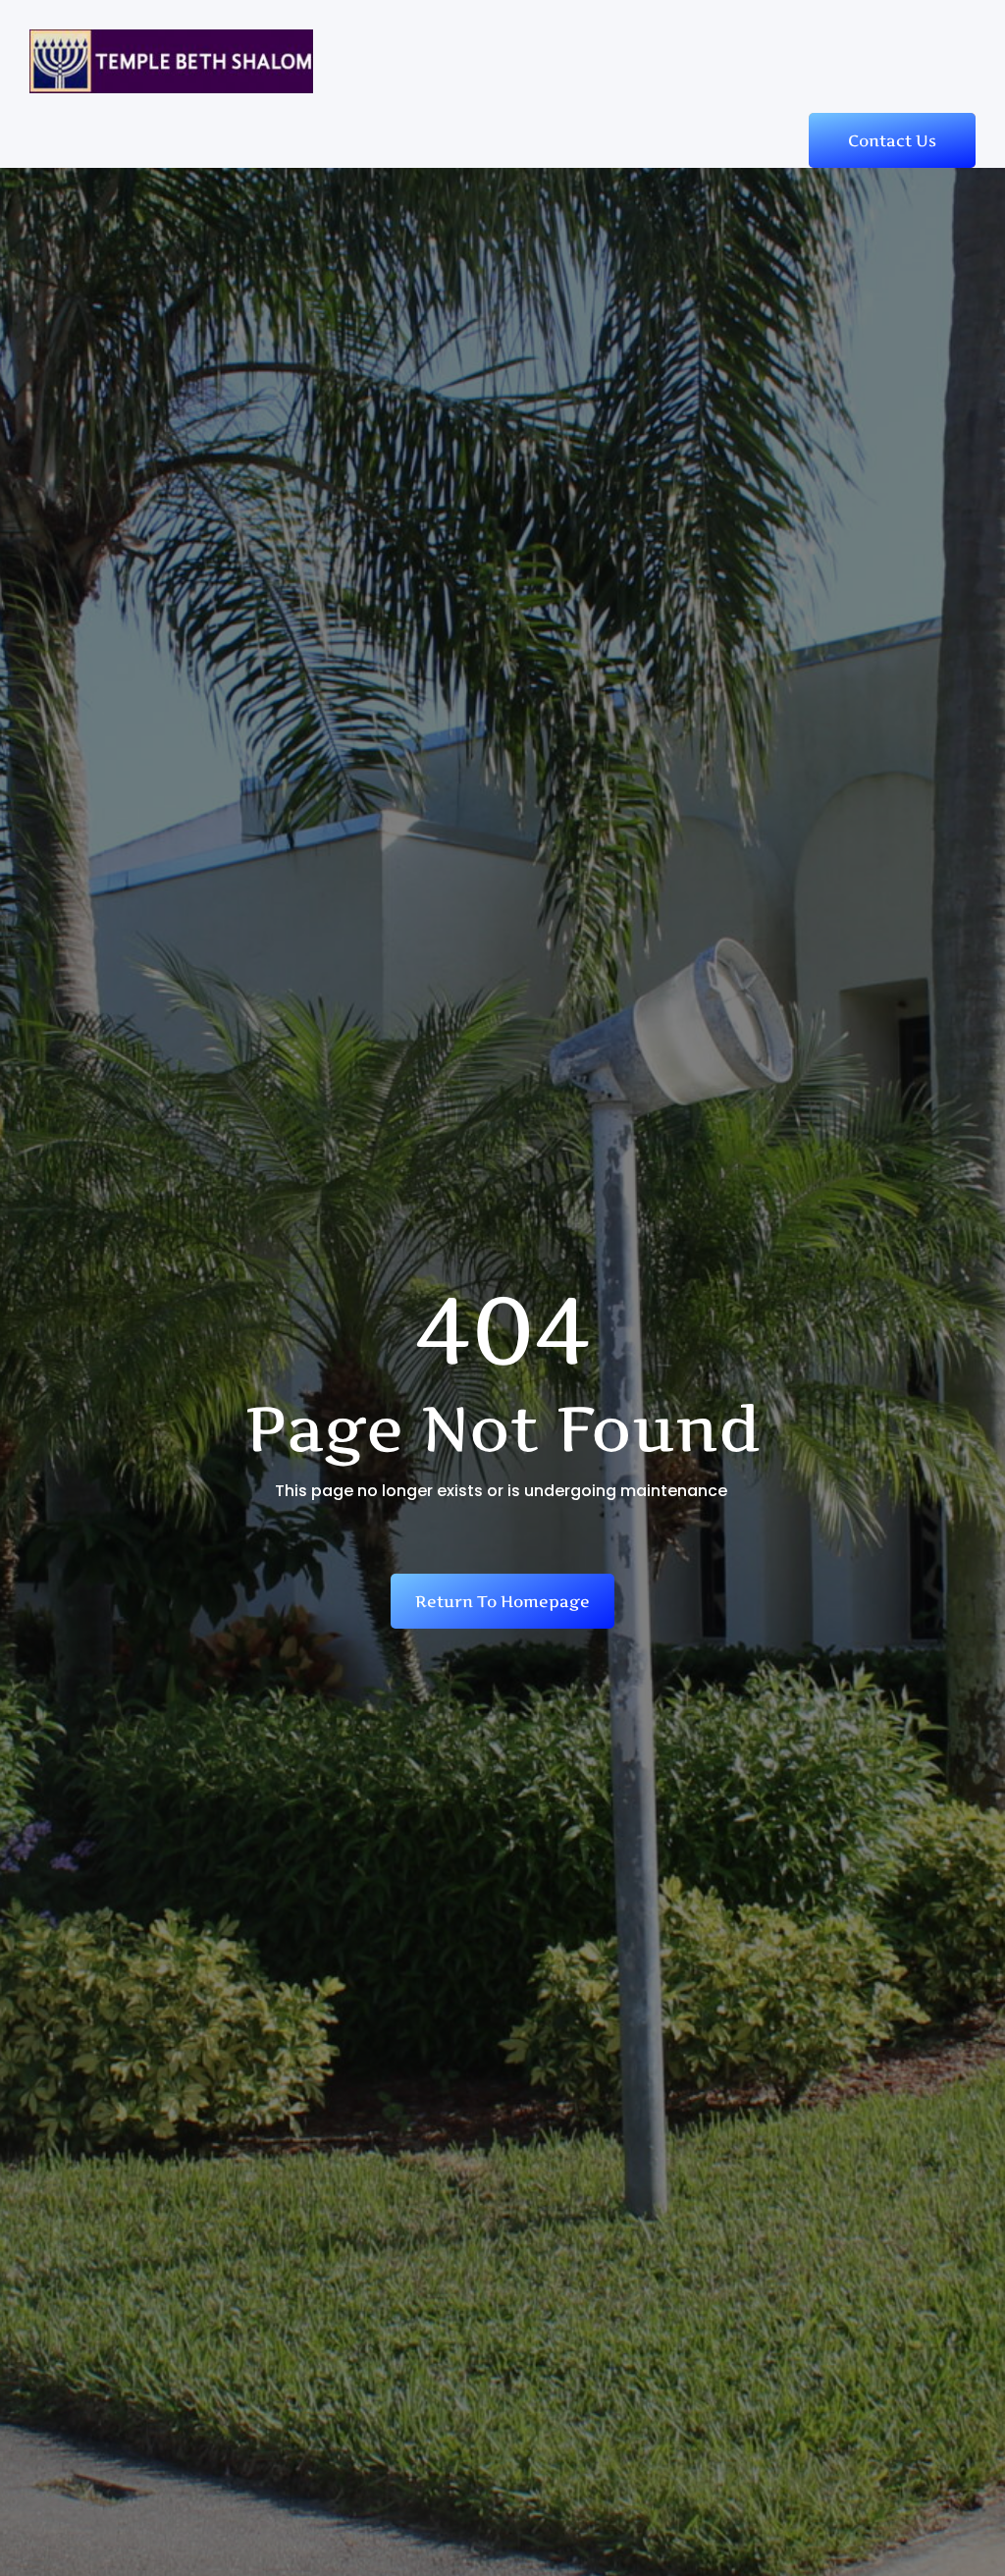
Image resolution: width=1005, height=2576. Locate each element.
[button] (958, 50)
